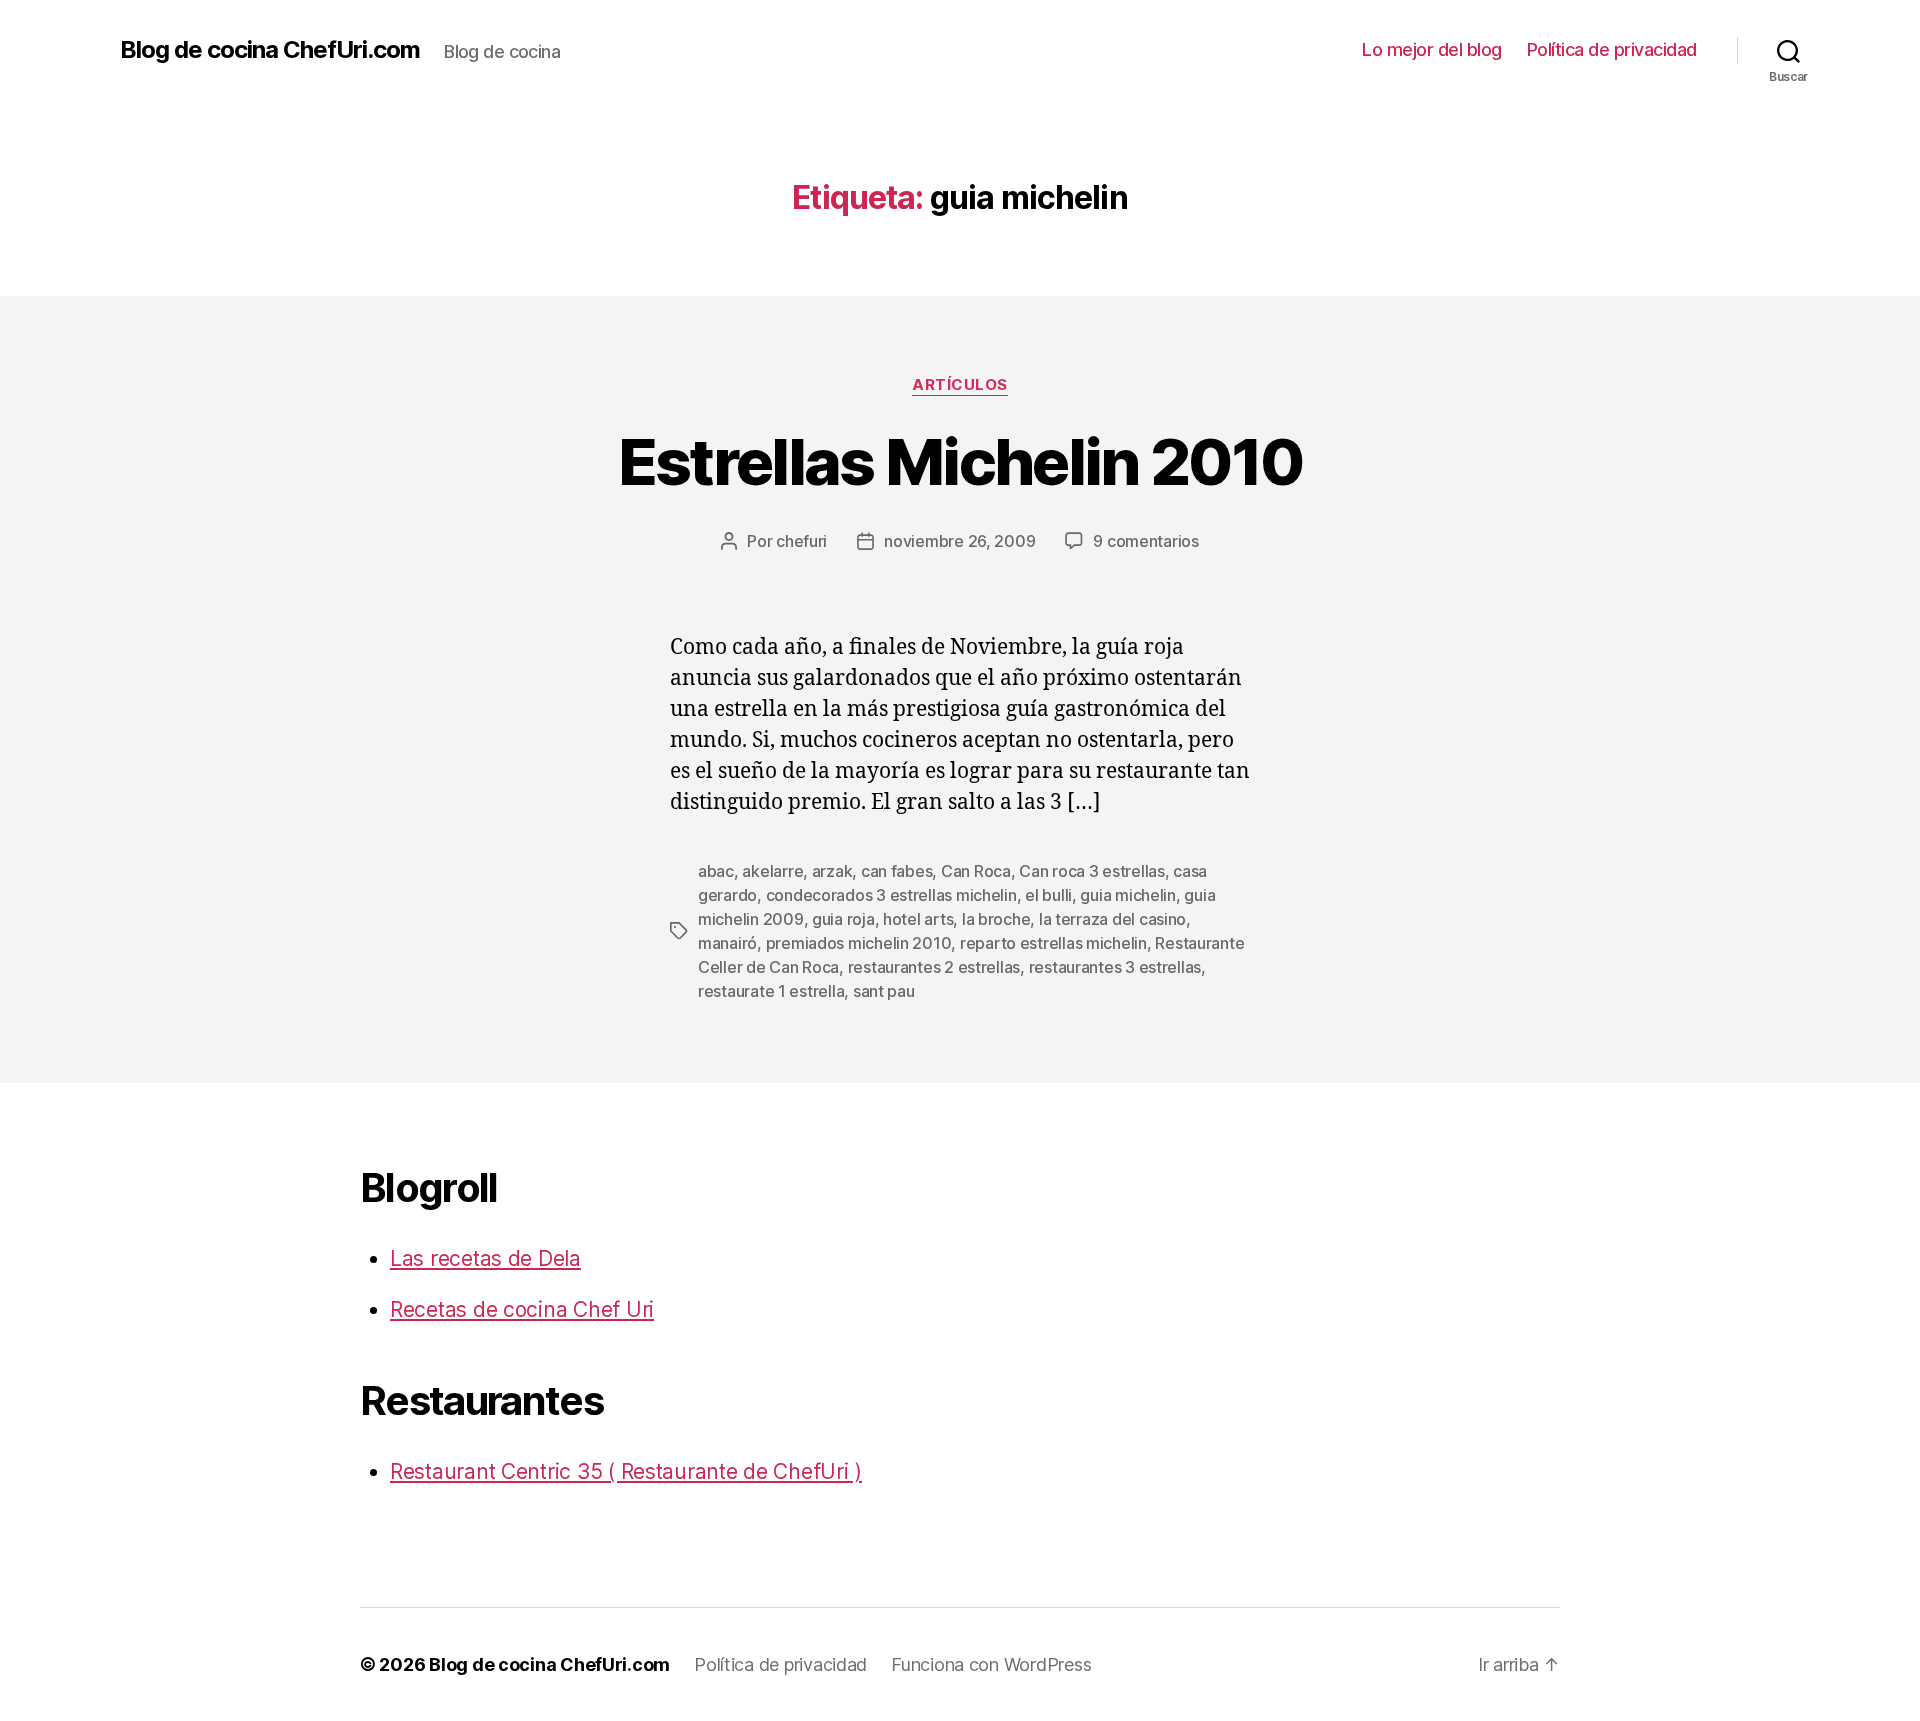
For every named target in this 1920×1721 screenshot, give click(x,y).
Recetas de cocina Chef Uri (522, 1309)
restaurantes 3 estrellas (1115, 967)
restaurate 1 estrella (771, 991)
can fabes (897, 871)
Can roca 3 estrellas (1092, 871)
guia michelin (1128, 895)
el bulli (1048, 895)
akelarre (772, 871)
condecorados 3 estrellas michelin (891, 895)
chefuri (801, 541)
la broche (996, 919)
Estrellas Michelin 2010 (960, 461)
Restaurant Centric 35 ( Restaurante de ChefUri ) (626, 1471)
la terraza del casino (1112, 919)
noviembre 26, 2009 (959, 541)
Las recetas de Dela (485, 1258)
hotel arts (918, 919)
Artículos (960, 385)
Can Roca (976, 871)
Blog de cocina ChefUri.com (270, 50)
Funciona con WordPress (991, 1664)
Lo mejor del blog (1432, 49)
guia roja (843, 919)
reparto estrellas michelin (1053, 943)
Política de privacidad (1612, 49)
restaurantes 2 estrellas (934, 967)
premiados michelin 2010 (859, 943)
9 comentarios (1146, 541)
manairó (727, 943)
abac (716, 871)
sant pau (884, 991)
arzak (832, 871)
